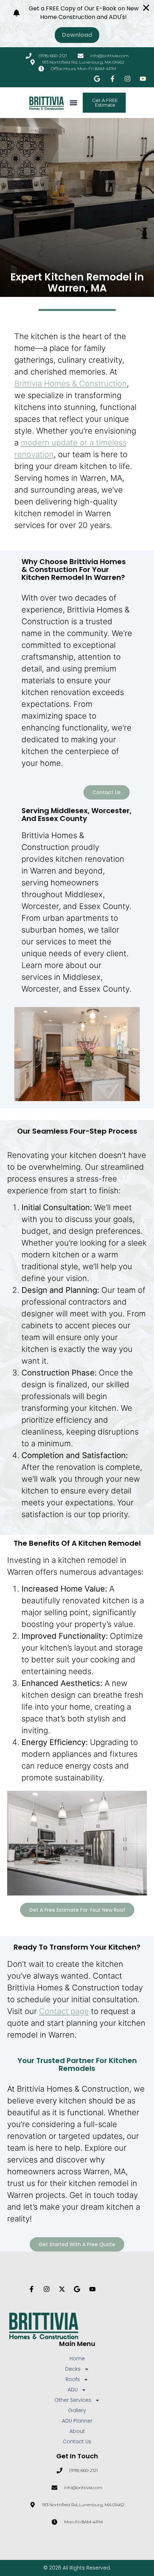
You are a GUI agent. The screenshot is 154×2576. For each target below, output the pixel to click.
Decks (73, 2369)
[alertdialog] (77, 24)
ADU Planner (77, 2421)
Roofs (73, 2379)
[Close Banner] (146, 8)
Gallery (77, 2410)
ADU (73, 2390)
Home (77, 2359)
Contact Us (77, 2441)
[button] (74, 103)
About (77, 2431)
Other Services (73, 2400)
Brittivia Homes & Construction (71, 383)
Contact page (64, 2011)
